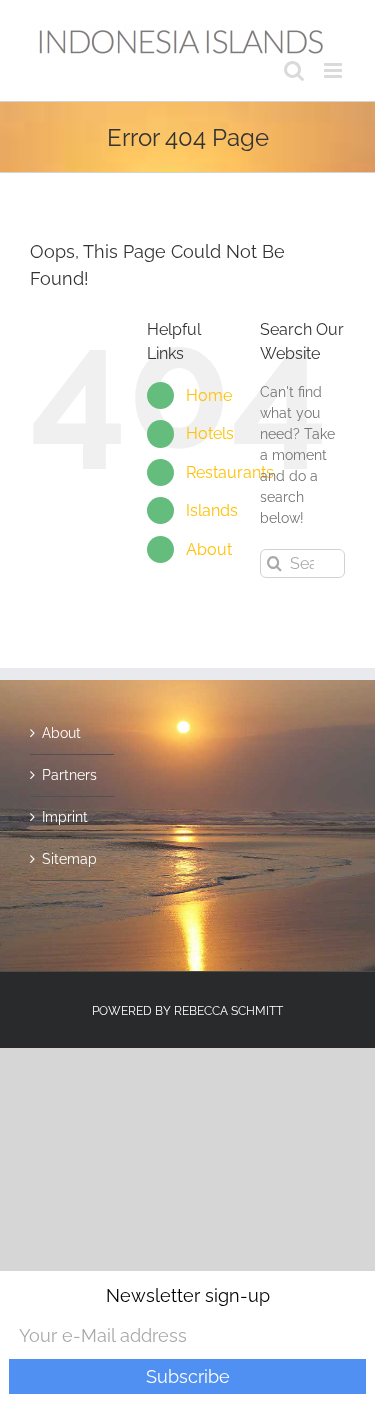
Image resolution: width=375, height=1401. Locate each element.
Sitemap (69, 859)
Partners (69, 775)
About (209, 549)
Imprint (65, 817)
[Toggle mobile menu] (334, 70)
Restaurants (230, 472)
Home (209, 395)
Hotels (210, 433)
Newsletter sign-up (188, 1295)
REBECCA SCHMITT (228, 1011)
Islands (212, 510)
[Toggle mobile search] (294, 70)
